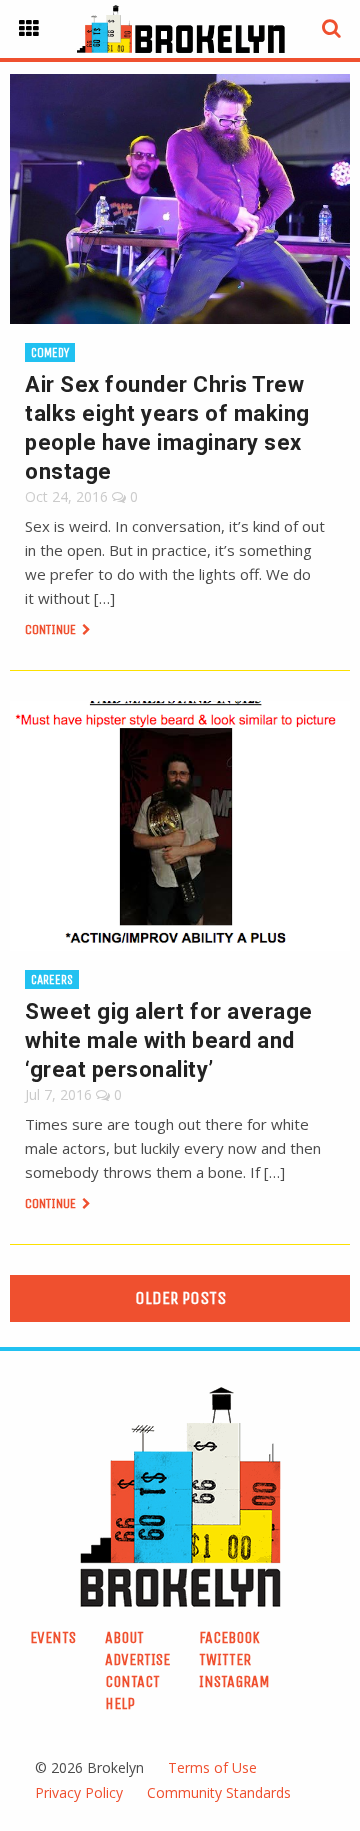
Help (120, 1703)
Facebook (229, 1637)
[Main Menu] (29, 29)
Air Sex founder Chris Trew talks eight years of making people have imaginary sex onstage (167, 428)
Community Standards (219, 1792)
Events (53, 1637)
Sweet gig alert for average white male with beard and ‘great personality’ (169, 1040)
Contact (132, 1681)
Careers (52, 979)
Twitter (225, 1659)
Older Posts (180, 1298)
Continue (52, 629)
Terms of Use (212, 1767)
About (124, 1637)
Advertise (137, 1659)
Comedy (50, 352)
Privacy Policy (79, 1792)
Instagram (234, 1681)
